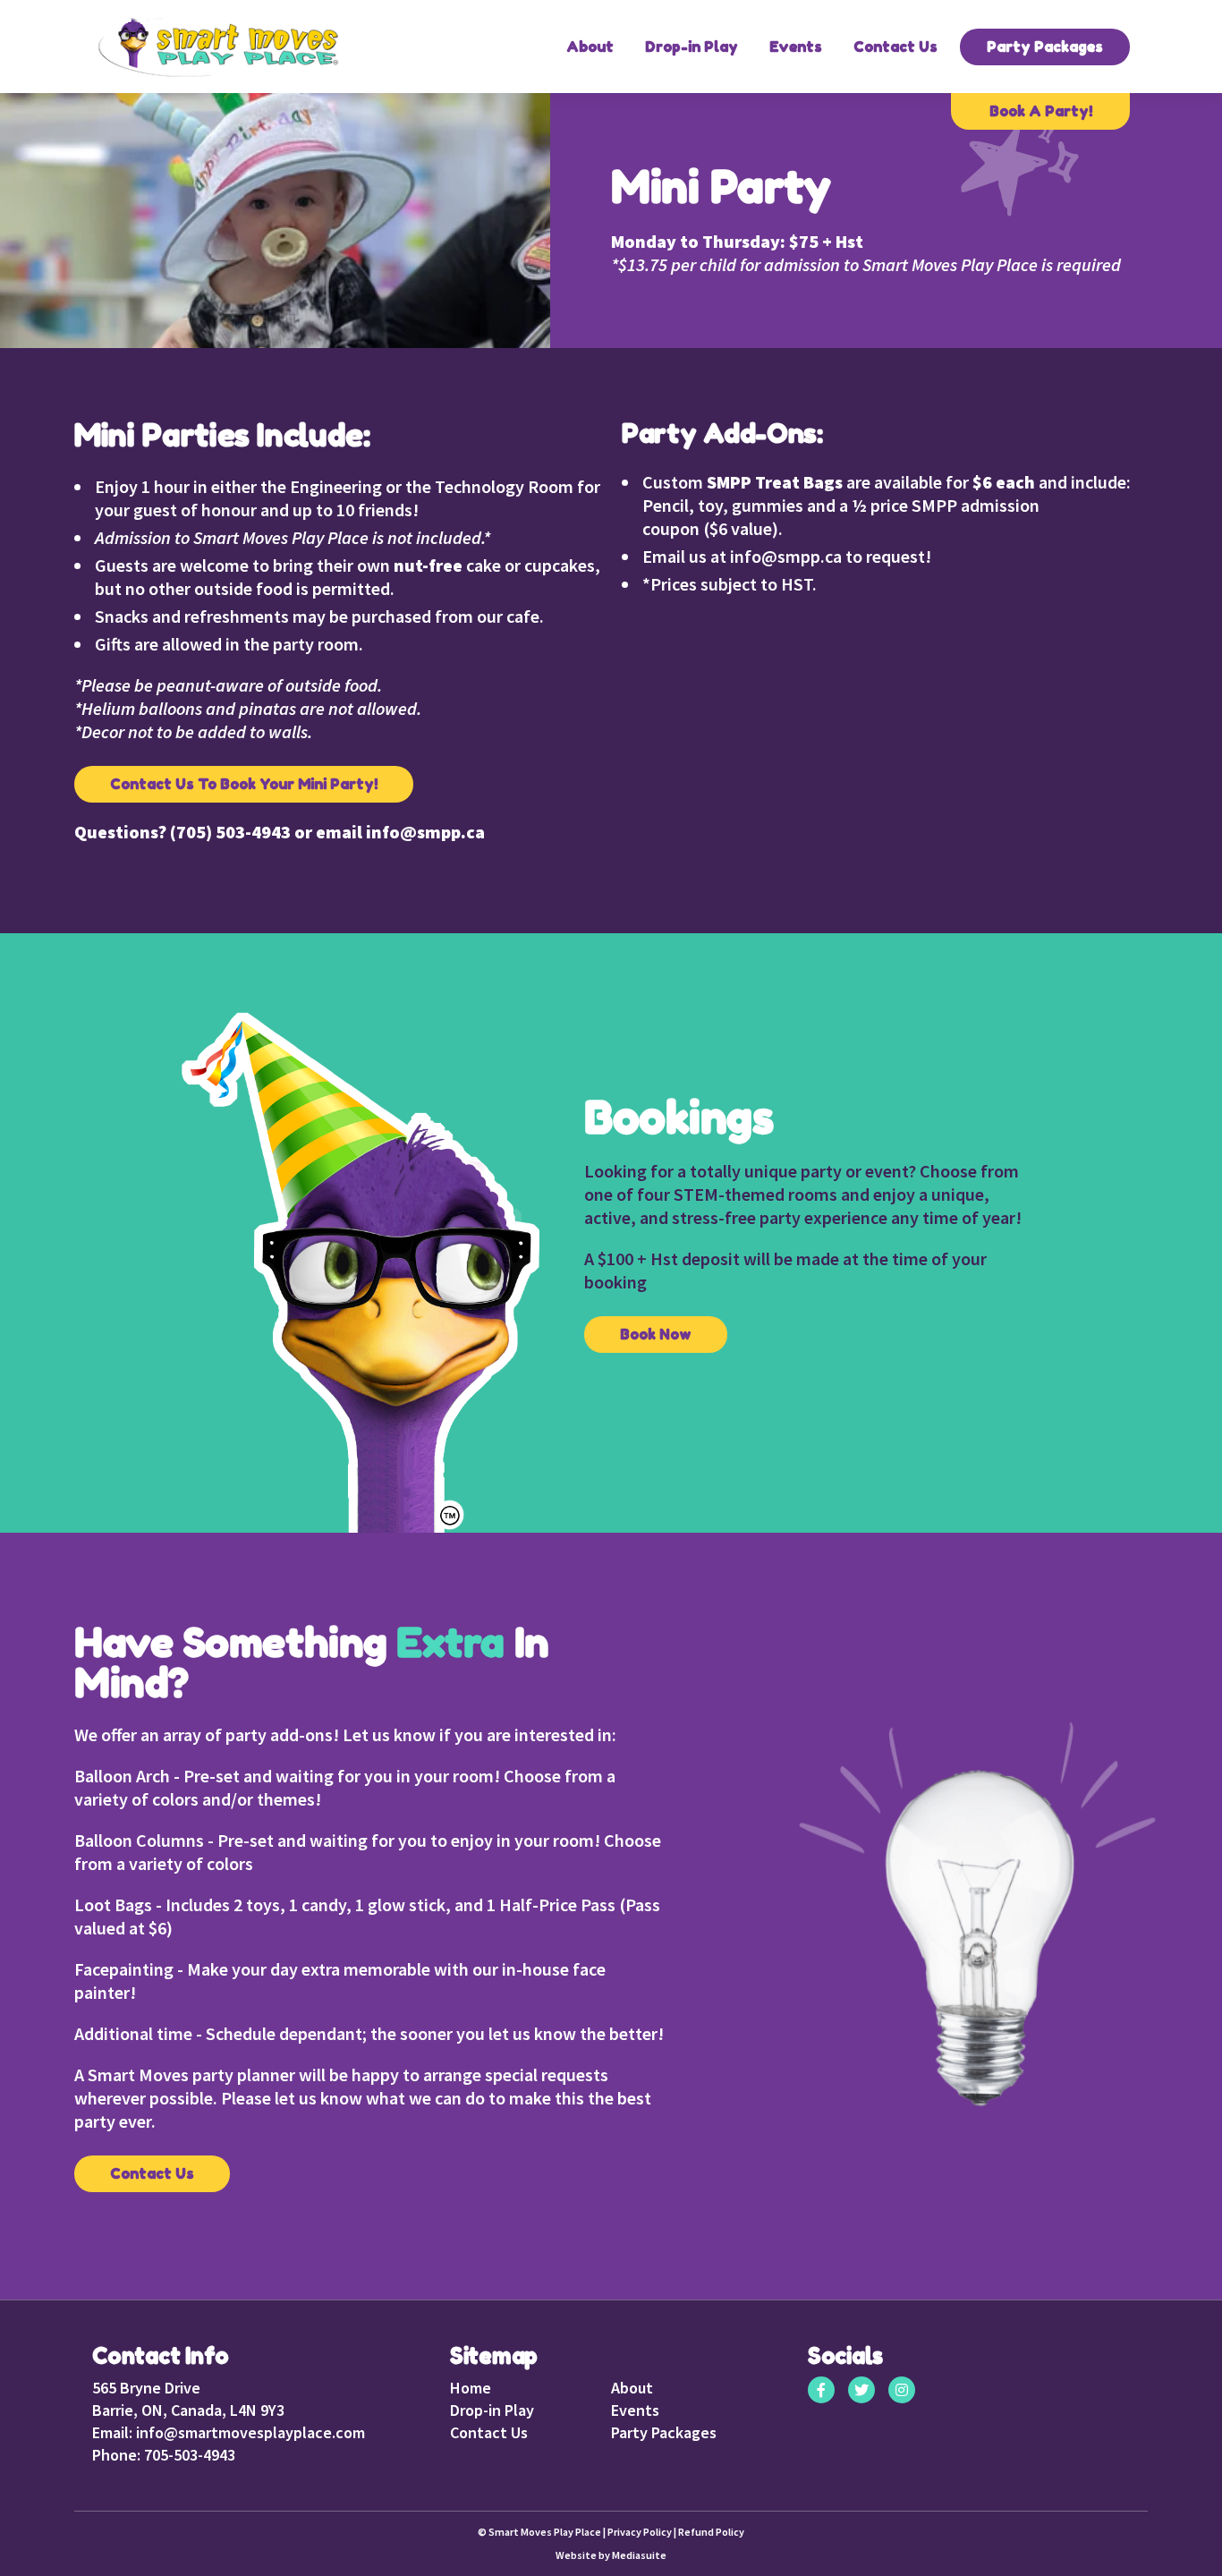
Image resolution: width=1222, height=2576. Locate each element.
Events (796, 47)
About (590, 47)
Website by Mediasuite (611, 2555)
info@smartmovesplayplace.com (249, 2432)
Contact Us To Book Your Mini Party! (244, 784)
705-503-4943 (188, 2455)
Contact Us (895, 47)
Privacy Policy (640, 2532)
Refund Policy (711, 2532)
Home (471, 2388)
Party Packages (1045, 47)
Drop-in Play (692, 47)
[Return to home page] (217, 47)
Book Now (656, 1334)
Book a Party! (1041, 111)
